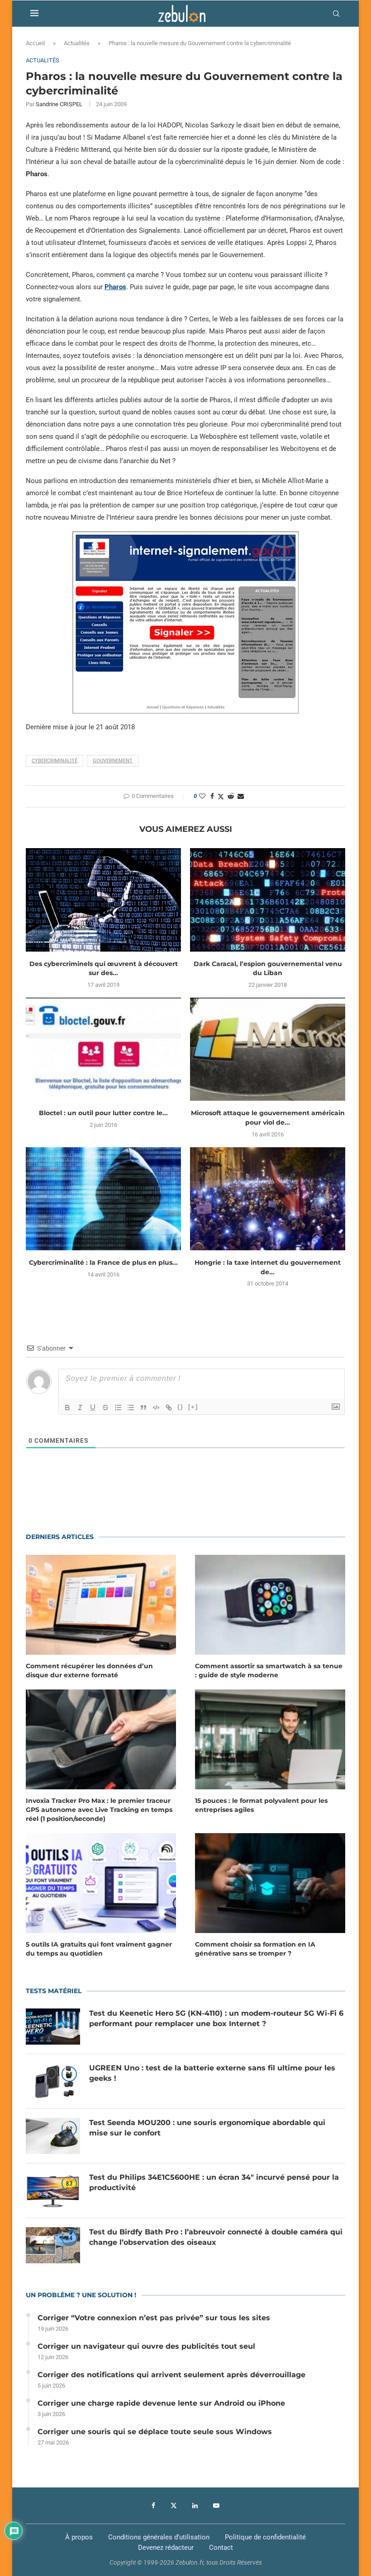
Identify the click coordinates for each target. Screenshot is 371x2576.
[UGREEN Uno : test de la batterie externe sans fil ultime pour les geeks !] (53, 2081)
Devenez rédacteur (166, 2548)
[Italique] (80, 1408)
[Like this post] (202, 796)
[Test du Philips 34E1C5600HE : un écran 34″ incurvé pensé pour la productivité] (53, 2191)
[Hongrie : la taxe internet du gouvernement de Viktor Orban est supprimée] (268, 1199)
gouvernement (113, 761)
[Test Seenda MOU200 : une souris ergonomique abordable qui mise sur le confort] (53, 2136)
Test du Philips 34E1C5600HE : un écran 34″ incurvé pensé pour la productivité (214, 2182)
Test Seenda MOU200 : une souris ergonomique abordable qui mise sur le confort (207, 2128)
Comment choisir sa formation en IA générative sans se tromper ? (255, 1949)
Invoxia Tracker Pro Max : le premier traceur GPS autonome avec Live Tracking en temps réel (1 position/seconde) (99, 1809)
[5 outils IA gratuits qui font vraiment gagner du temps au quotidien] (101, 1883)
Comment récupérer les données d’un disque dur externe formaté (89, 1670)
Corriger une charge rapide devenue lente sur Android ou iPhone (161, 2403)
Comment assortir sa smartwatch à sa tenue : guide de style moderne (269, 1670)
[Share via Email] (241, 796)
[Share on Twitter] (221, 796)
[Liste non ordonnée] (131, 1408)
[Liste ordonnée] (118, 1408)
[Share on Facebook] (212, 796)
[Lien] (169, 1408)
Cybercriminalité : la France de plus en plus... (103, 1262)
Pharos (115, 287)
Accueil (35, 43)
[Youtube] (216, 2506)
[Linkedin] (195, 2506)
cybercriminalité (55, 761)
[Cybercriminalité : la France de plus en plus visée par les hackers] (103, 1199)
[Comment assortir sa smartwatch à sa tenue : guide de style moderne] (270, 1605)
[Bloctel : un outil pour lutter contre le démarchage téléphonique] (103, 1049)
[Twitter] (174, 2506)
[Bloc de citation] (143, 1408)
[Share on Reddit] (231, 796)
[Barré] (105, 1408)
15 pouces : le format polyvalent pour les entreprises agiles (261, 1805)
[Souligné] (93, 1408)
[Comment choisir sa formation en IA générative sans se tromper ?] (270, 1883)
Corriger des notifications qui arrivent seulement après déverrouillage (171, 2375)
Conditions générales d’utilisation (159, 2537)
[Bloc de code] (156, 1408)
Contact (221, 2548)
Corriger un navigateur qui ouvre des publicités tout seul (146, 2346)
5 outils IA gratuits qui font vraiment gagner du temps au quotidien (99, 1949)
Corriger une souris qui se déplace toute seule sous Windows (155, 2432)
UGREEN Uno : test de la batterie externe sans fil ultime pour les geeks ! (212, 2073)
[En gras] (67, 1408)
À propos (79, 2537)
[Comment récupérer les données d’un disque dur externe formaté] (101, 1605)
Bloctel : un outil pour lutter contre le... (103, 1113)
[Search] (336, 14)
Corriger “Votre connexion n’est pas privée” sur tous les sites (154, 2318)
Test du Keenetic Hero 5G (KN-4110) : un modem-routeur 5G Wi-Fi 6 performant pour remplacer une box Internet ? (216, 2018)
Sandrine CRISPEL (59, 104)
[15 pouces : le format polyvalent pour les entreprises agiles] (270, 1739)
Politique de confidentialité (265, 2537)
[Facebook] (153, 2506)
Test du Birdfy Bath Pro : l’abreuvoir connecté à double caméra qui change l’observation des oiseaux (216, 2237)
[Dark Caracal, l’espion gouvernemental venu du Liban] (268, 900)
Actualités (77, 43)
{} (181, 1407)
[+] (193, 1407)
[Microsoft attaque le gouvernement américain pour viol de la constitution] (268, 1049)
